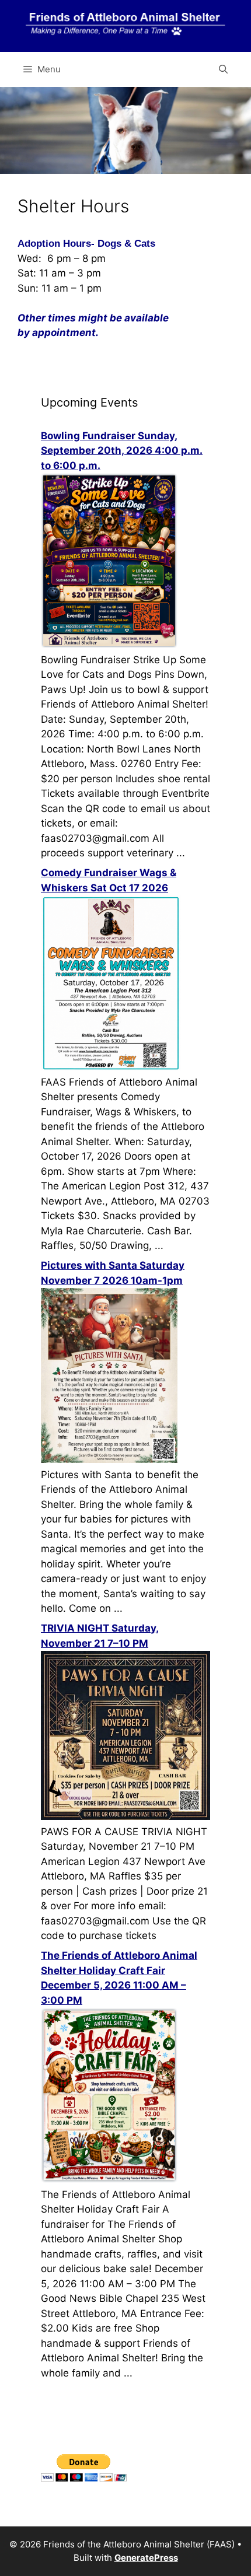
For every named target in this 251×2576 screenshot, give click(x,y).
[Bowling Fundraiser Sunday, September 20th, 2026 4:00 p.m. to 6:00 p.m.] (109, 645)
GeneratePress (146, 2558)
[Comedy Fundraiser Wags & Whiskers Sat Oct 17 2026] (111, 1067)
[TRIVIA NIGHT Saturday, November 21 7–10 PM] (125, 1817)
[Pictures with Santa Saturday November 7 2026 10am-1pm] (109, 1459)
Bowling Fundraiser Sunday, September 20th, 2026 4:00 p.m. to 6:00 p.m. (122, 451)
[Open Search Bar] (223, 69)
